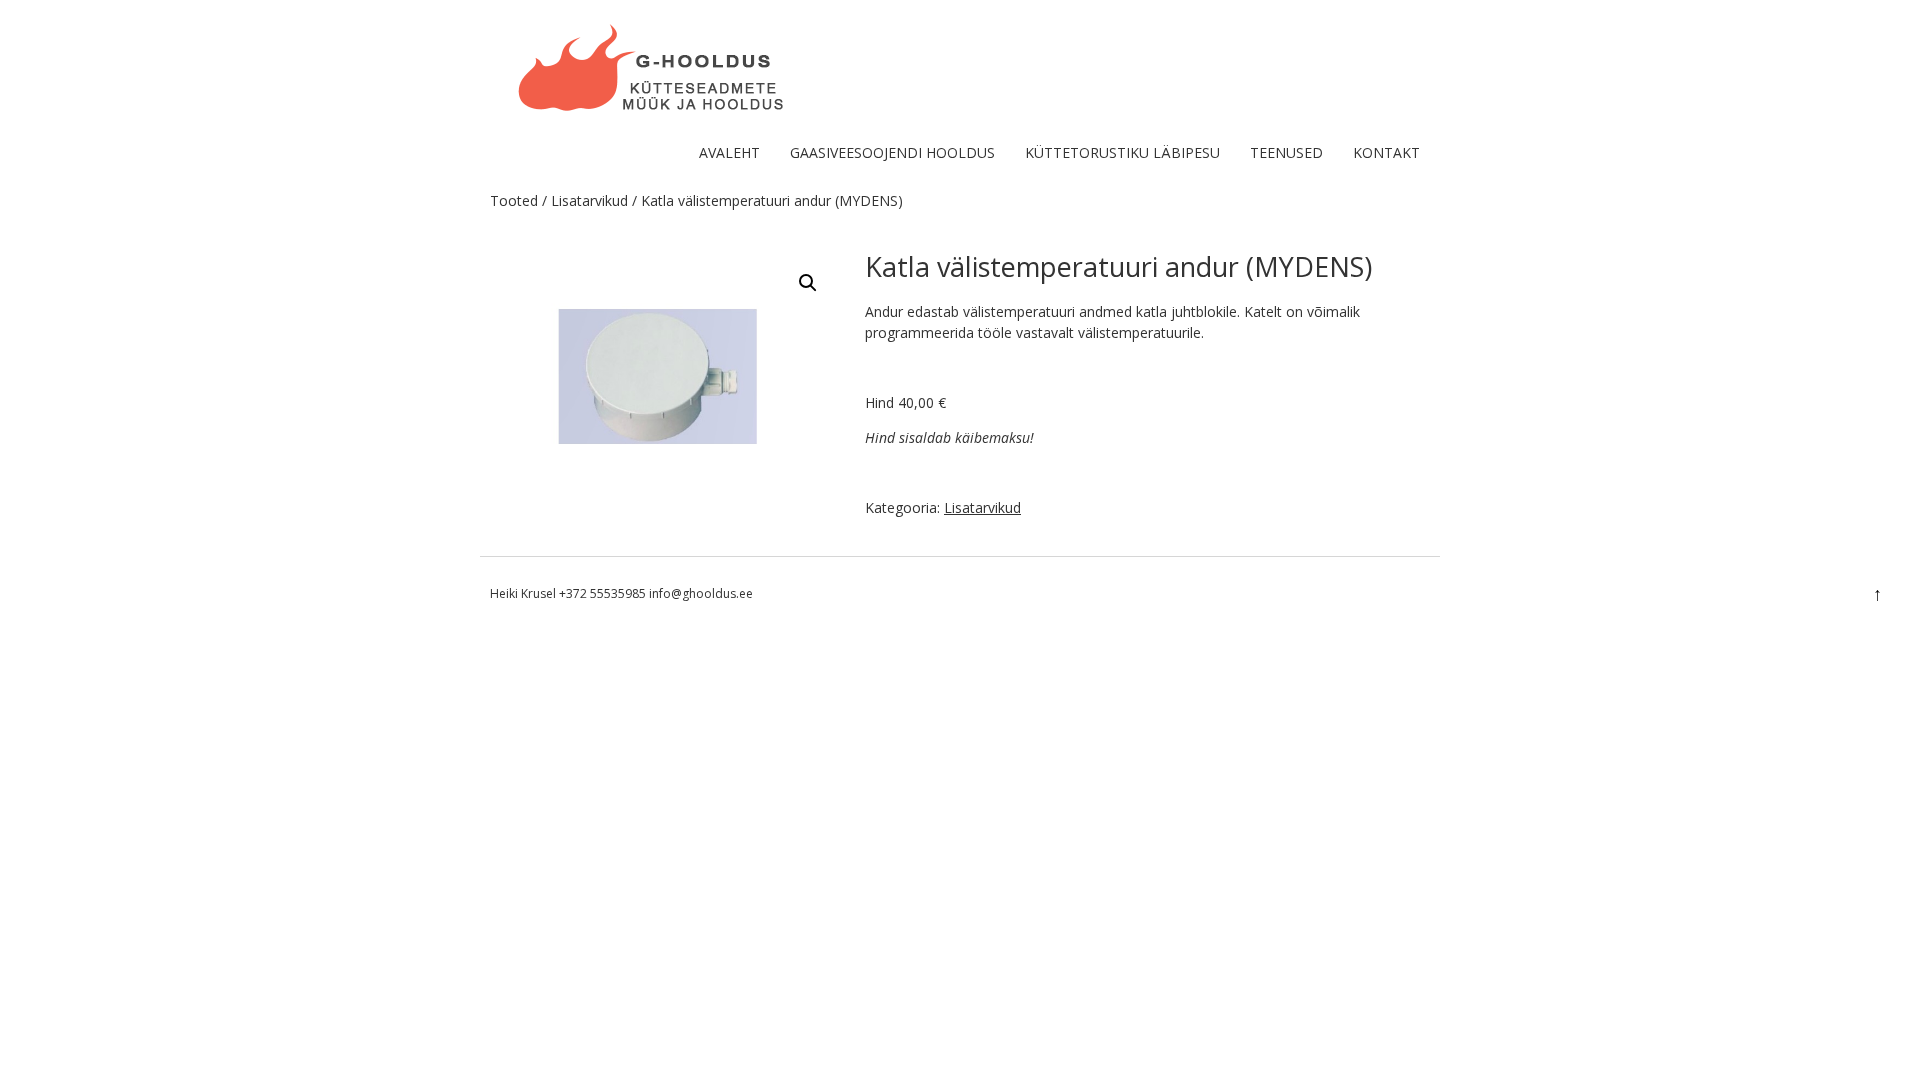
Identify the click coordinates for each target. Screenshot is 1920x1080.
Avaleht (729, 152)
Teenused (1286, 152)
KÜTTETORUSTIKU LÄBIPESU (1122, 152)
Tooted (514, 200)
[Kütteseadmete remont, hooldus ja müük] (652, 114)
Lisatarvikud (589, 200)
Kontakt (1386, 152)
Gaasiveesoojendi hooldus (892, 152)
